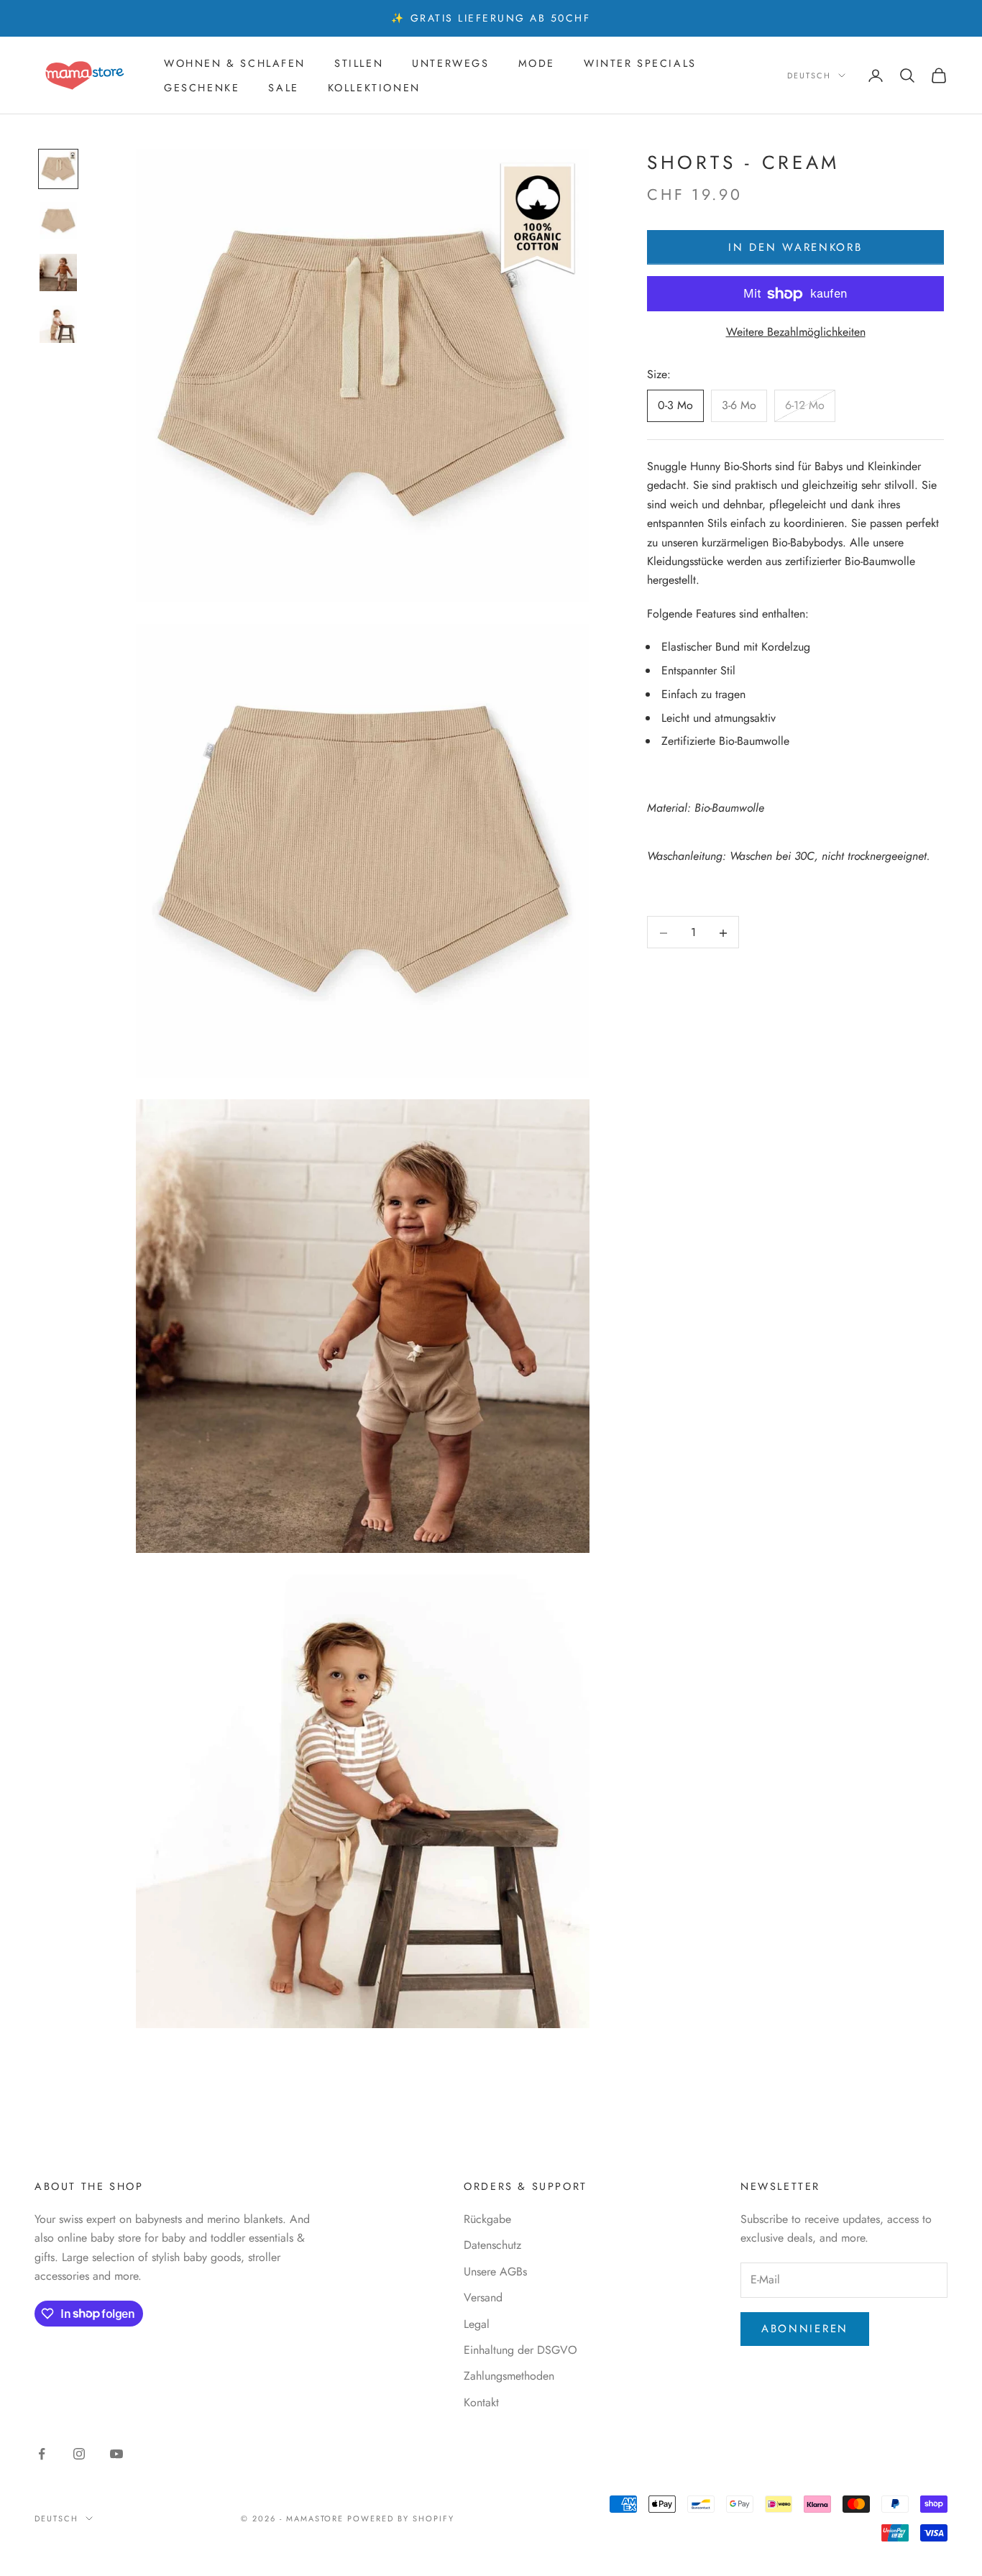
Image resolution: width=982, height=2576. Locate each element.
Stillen (359, 63)
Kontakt (481, 2402)
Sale (283, 88)
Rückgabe (487, 2219)
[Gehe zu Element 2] (58, 221)
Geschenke (202, 88)
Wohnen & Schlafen (235, 63)
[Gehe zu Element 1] (58, 169)
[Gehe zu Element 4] (58, 324)
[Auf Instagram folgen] (79, 2454)
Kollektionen (374, 88)
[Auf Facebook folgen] (42, 2454)
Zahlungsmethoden (509, 2376)
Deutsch (809, 75)
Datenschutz (492, 2245)
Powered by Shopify (401, 2518)
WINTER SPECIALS (640, 63)
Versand (483, 2297)
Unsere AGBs (495, 2272)
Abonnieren (805, 2329)
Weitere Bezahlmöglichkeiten (796, 333)
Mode (537, 63)
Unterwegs (450, 63)
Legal (477, 2324)
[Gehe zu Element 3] (58, 272)
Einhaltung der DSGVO (520, 2350)
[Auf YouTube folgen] (116, 2454)
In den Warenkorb (795, 248)
